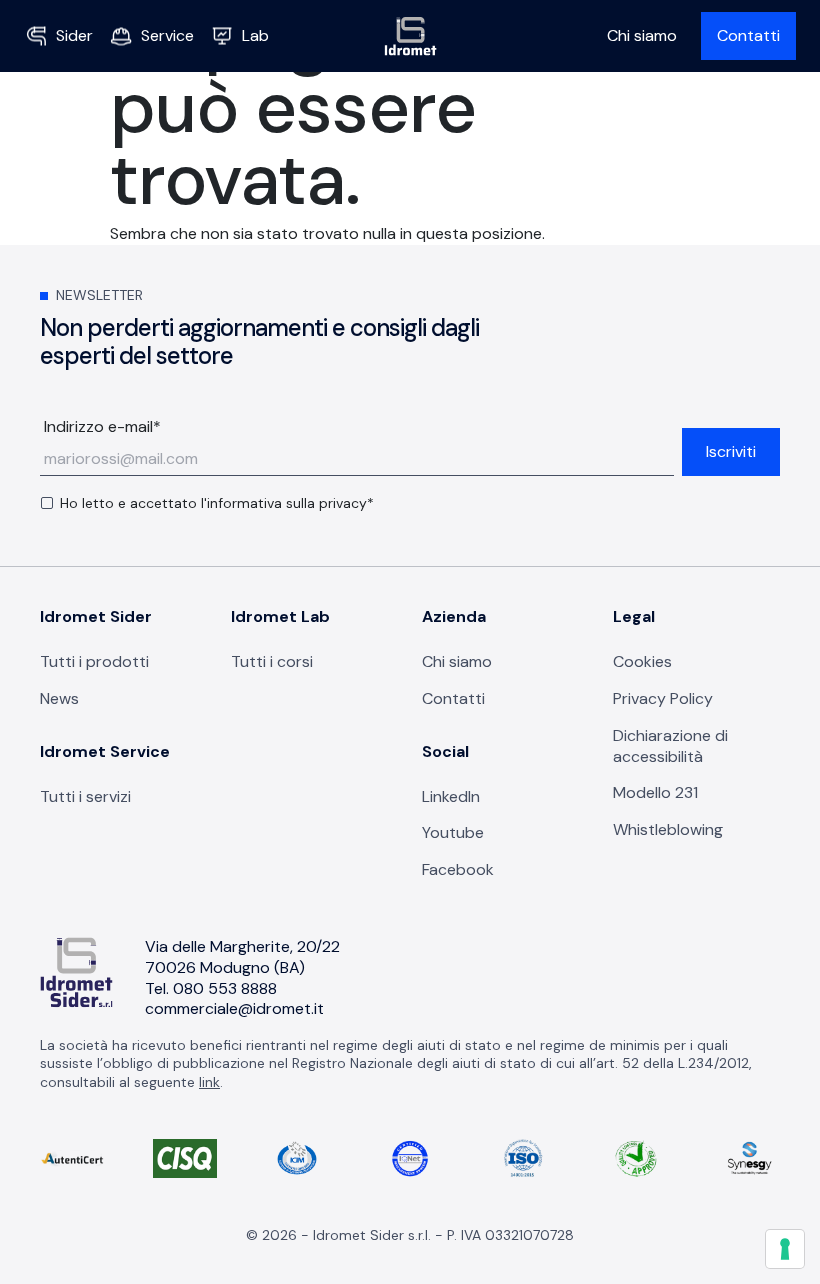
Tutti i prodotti (94, 661)
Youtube (453, 832)
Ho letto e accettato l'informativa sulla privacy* (217, 503)
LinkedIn (451, 796)
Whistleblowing (668, 829)
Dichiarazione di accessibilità (670, 746)
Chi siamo (642, 35)
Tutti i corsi (272, 661)
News (59, 698)
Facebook (458, 869)
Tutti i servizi (85, 796)
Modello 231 (655, 792)
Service (167, 35)
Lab (255, 35)
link (209, 1082)
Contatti (748, 35)
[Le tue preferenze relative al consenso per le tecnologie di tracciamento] (785, 1249)
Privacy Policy (663, 698)
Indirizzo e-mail (102, 427)
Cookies (642, 661)
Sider (74, 35)
